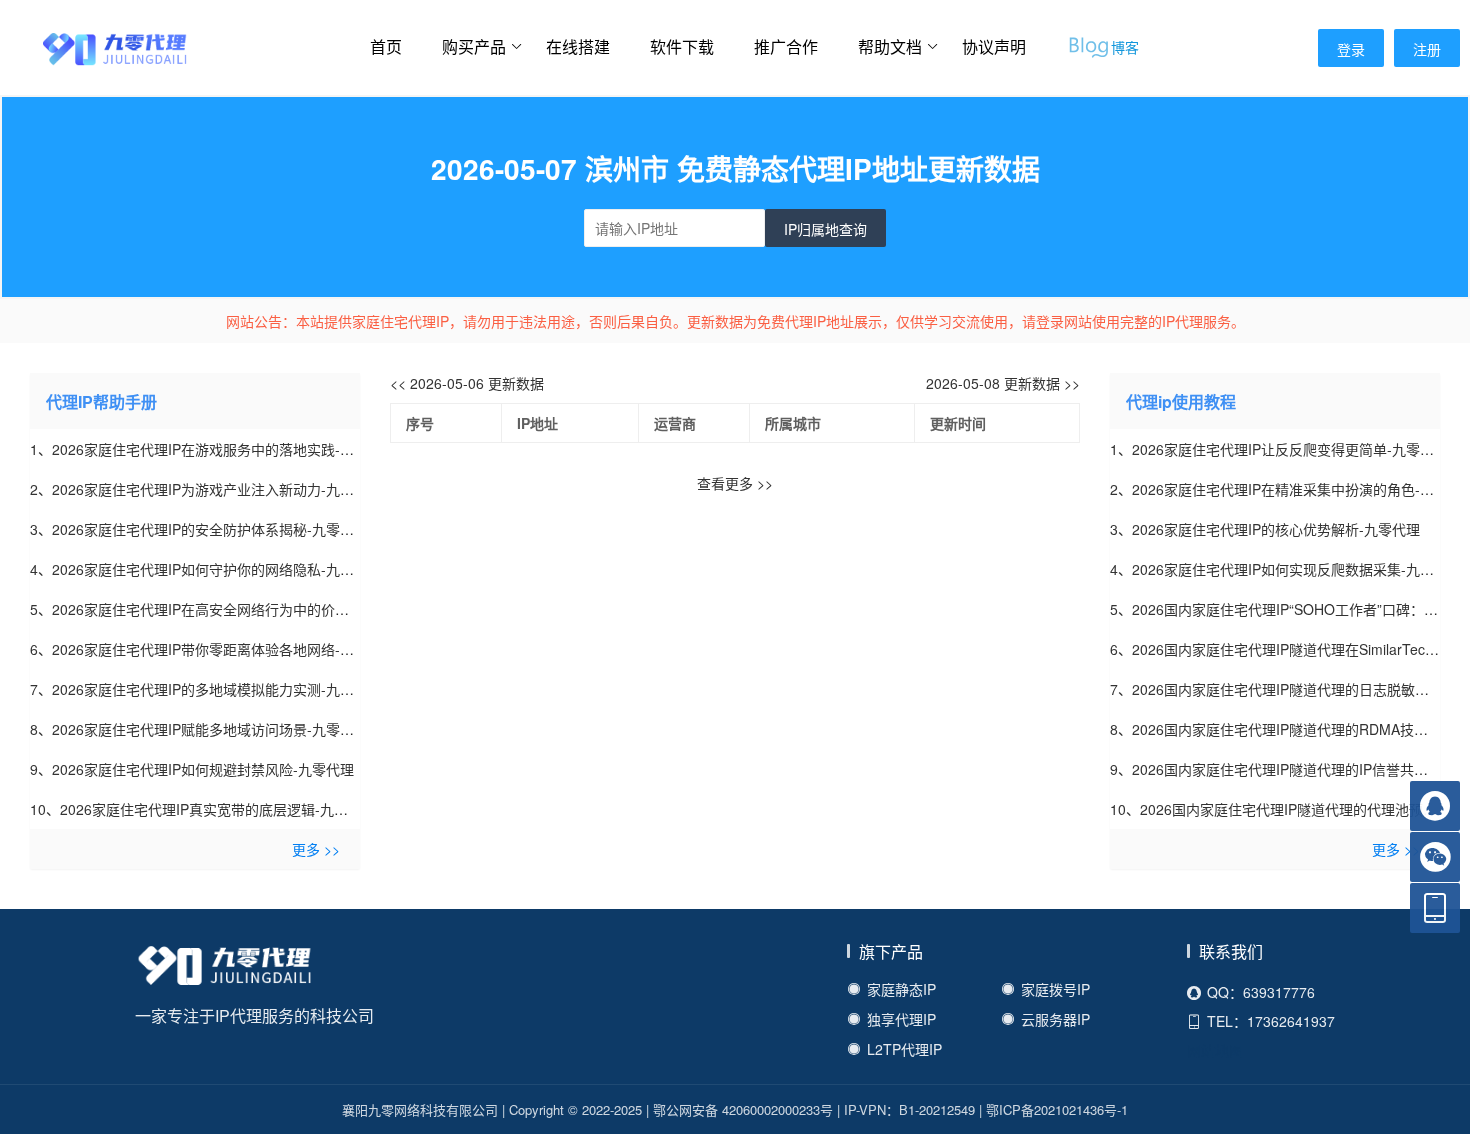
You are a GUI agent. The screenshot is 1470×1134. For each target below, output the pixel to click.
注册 (1427, 49)
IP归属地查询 (825, 229)
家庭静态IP (901, 989)
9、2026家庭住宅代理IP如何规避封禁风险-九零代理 (192, 769)
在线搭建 (578, 46)
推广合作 (786, 46)
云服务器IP (1055, 1019)
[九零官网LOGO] (95, 47)
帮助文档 (890, 46)
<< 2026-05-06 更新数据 (467, 383)
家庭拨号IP (1055, 989)
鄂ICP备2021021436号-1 (1057, 1109)
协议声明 (994, 46)
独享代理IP (901, 1019)
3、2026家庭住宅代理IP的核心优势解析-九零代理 (1265, 529)
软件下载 (682, 46)
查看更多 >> (735, 483)
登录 (1351, 49)
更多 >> (316, 849)
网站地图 (1215, 1050)
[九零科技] (225, 969)
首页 (386, 46)
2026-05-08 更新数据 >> (1003, 383)
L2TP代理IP (904, 1049)
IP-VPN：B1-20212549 (909, 1109)
